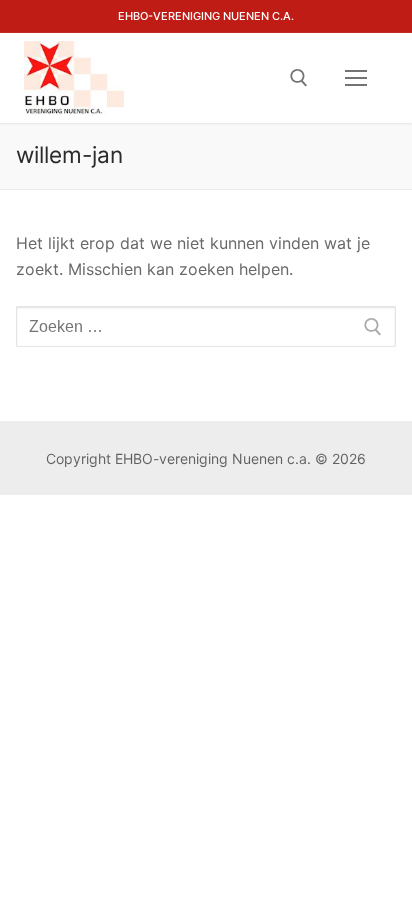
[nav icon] (356, 78)
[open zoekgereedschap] (299, 78)
